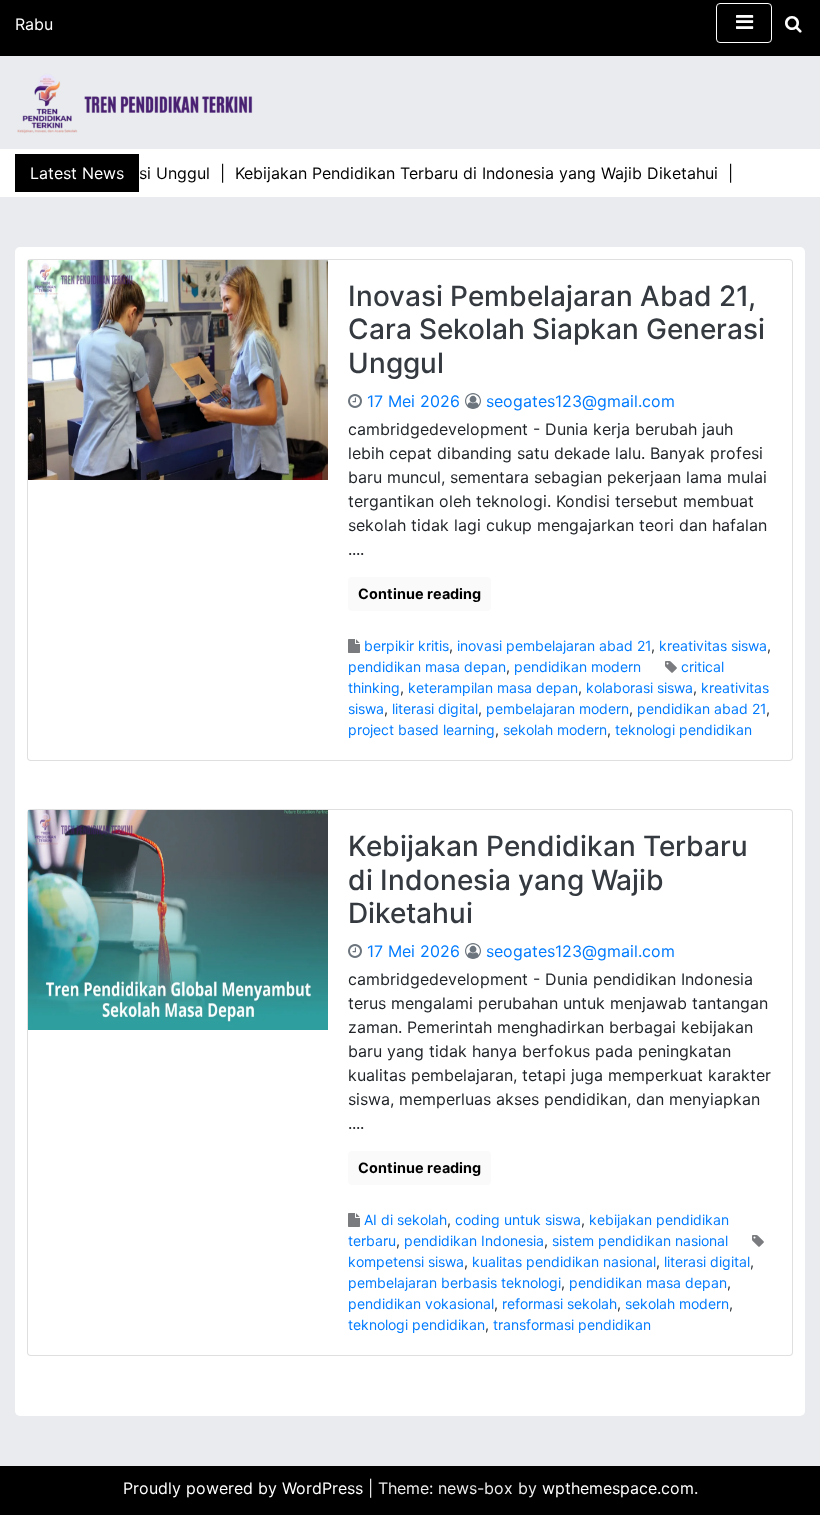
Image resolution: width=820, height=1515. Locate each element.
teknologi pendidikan (683, 729)
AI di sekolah (405, 1219)
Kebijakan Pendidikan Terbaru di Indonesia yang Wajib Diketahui (548, 879)
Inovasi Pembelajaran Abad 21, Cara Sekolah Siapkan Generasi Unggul (556, 329)
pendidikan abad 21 (701, 708)
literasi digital (435, 708)
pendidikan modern (577, 666)
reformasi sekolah (559, 1303)
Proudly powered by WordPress (245, 1488)
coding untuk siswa (518, 1219)
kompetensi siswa (406, 1261)
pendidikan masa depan (427, 666)
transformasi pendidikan (572, 1324)
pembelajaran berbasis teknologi (454, 1282)
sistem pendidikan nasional (640, 1240)
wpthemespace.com (618, 1488)
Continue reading (419, 593)
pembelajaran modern (557, 708)
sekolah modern (555, 729)
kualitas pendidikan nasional (564, 1261)
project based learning (421, 729)
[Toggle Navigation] (744, 23)
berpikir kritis (406, 645)
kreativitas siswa (713, 645)
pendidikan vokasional (421, 1303)
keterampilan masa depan (493, 687)
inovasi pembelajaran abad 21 (554, 645)
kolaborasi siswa (639, 687)
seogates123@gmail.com (580, 401)
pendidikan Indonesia (474, 1240)
